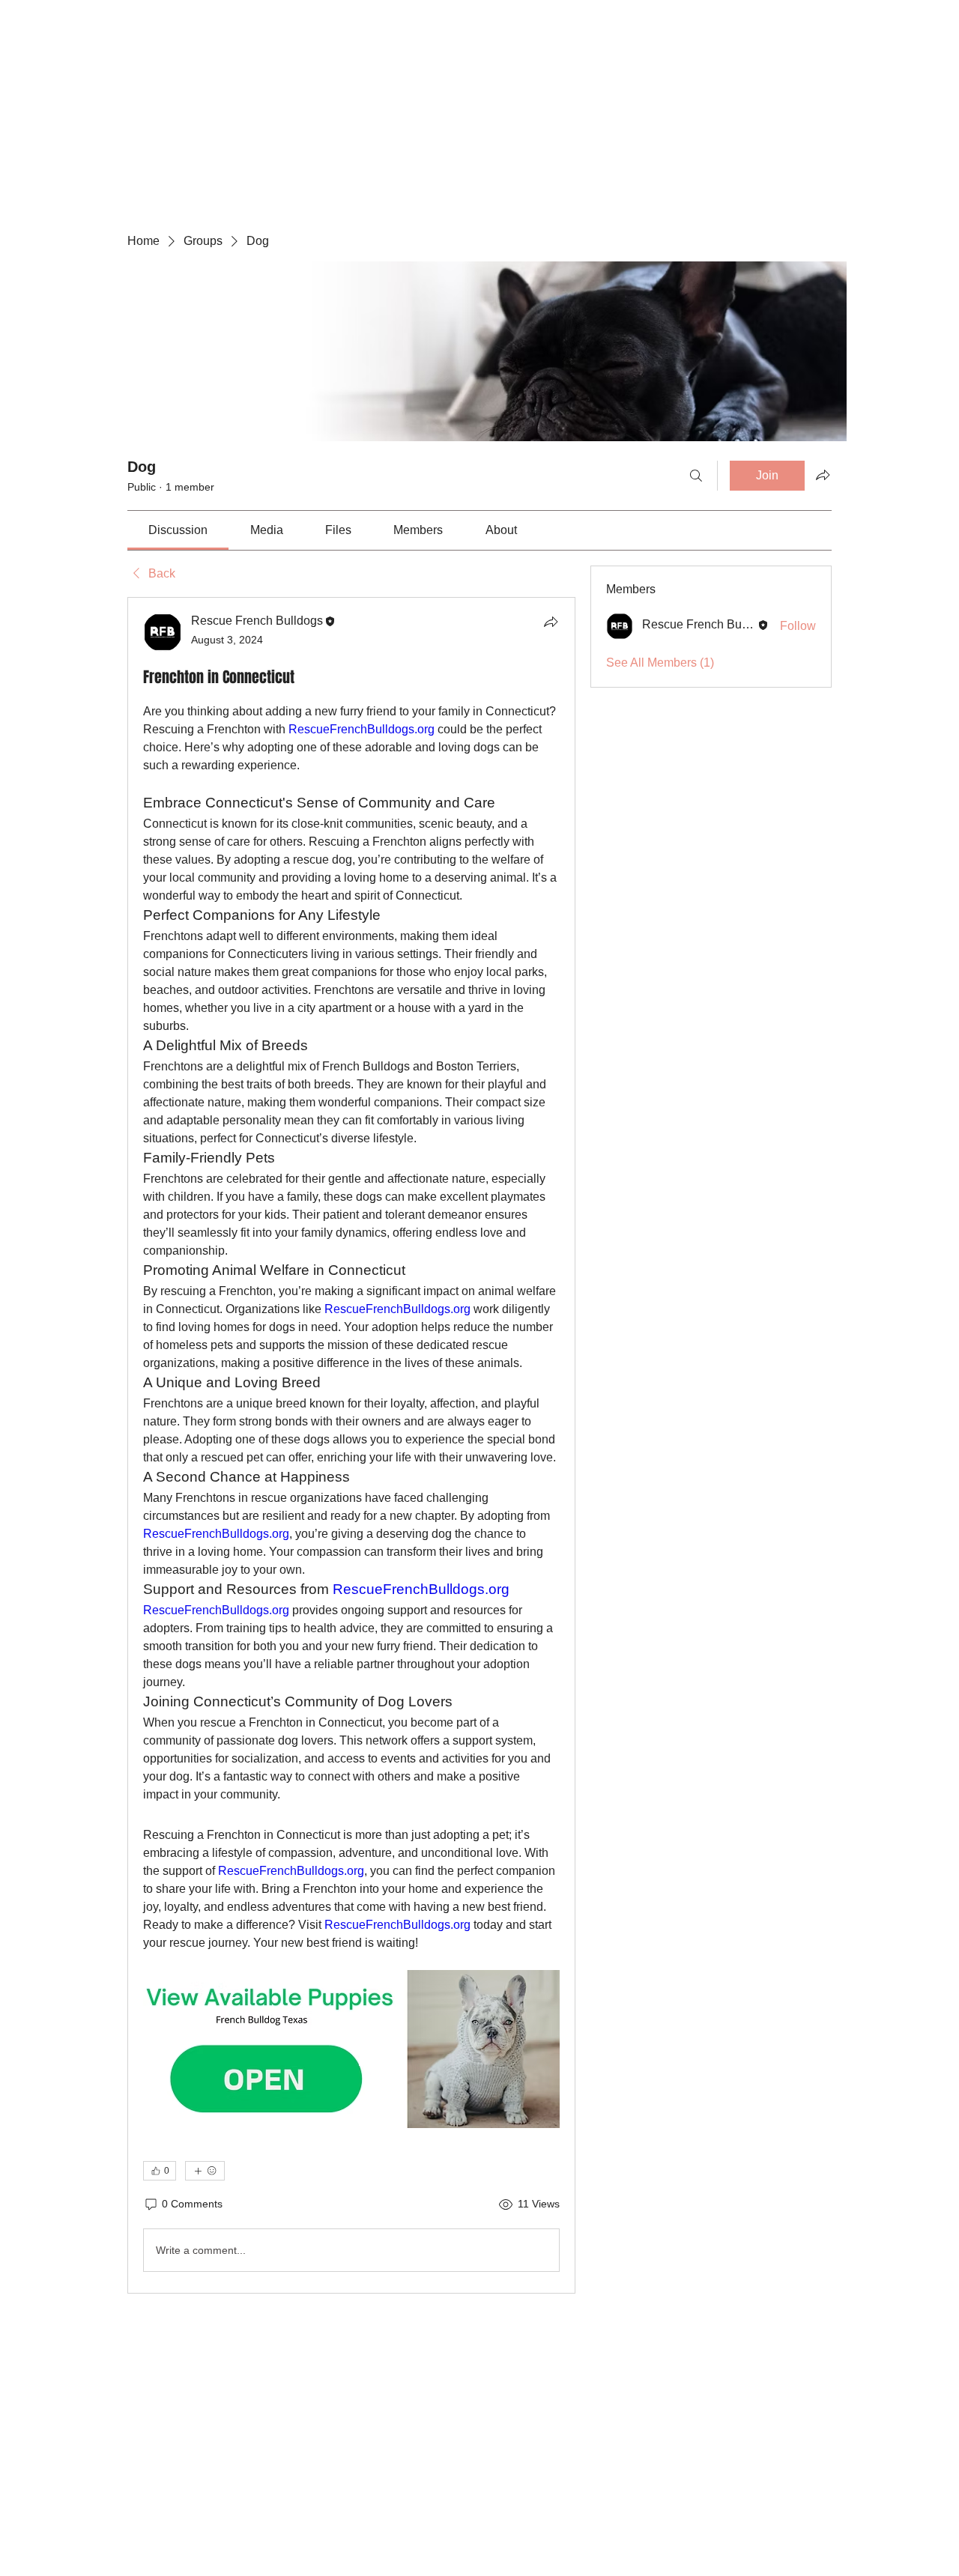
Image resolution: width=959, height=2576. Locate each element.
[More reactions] (205, 2171)
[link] (178, 530)
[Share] (551, 622)
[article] (351, 1445)
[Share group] (823, 475)
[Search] (696, 476)
